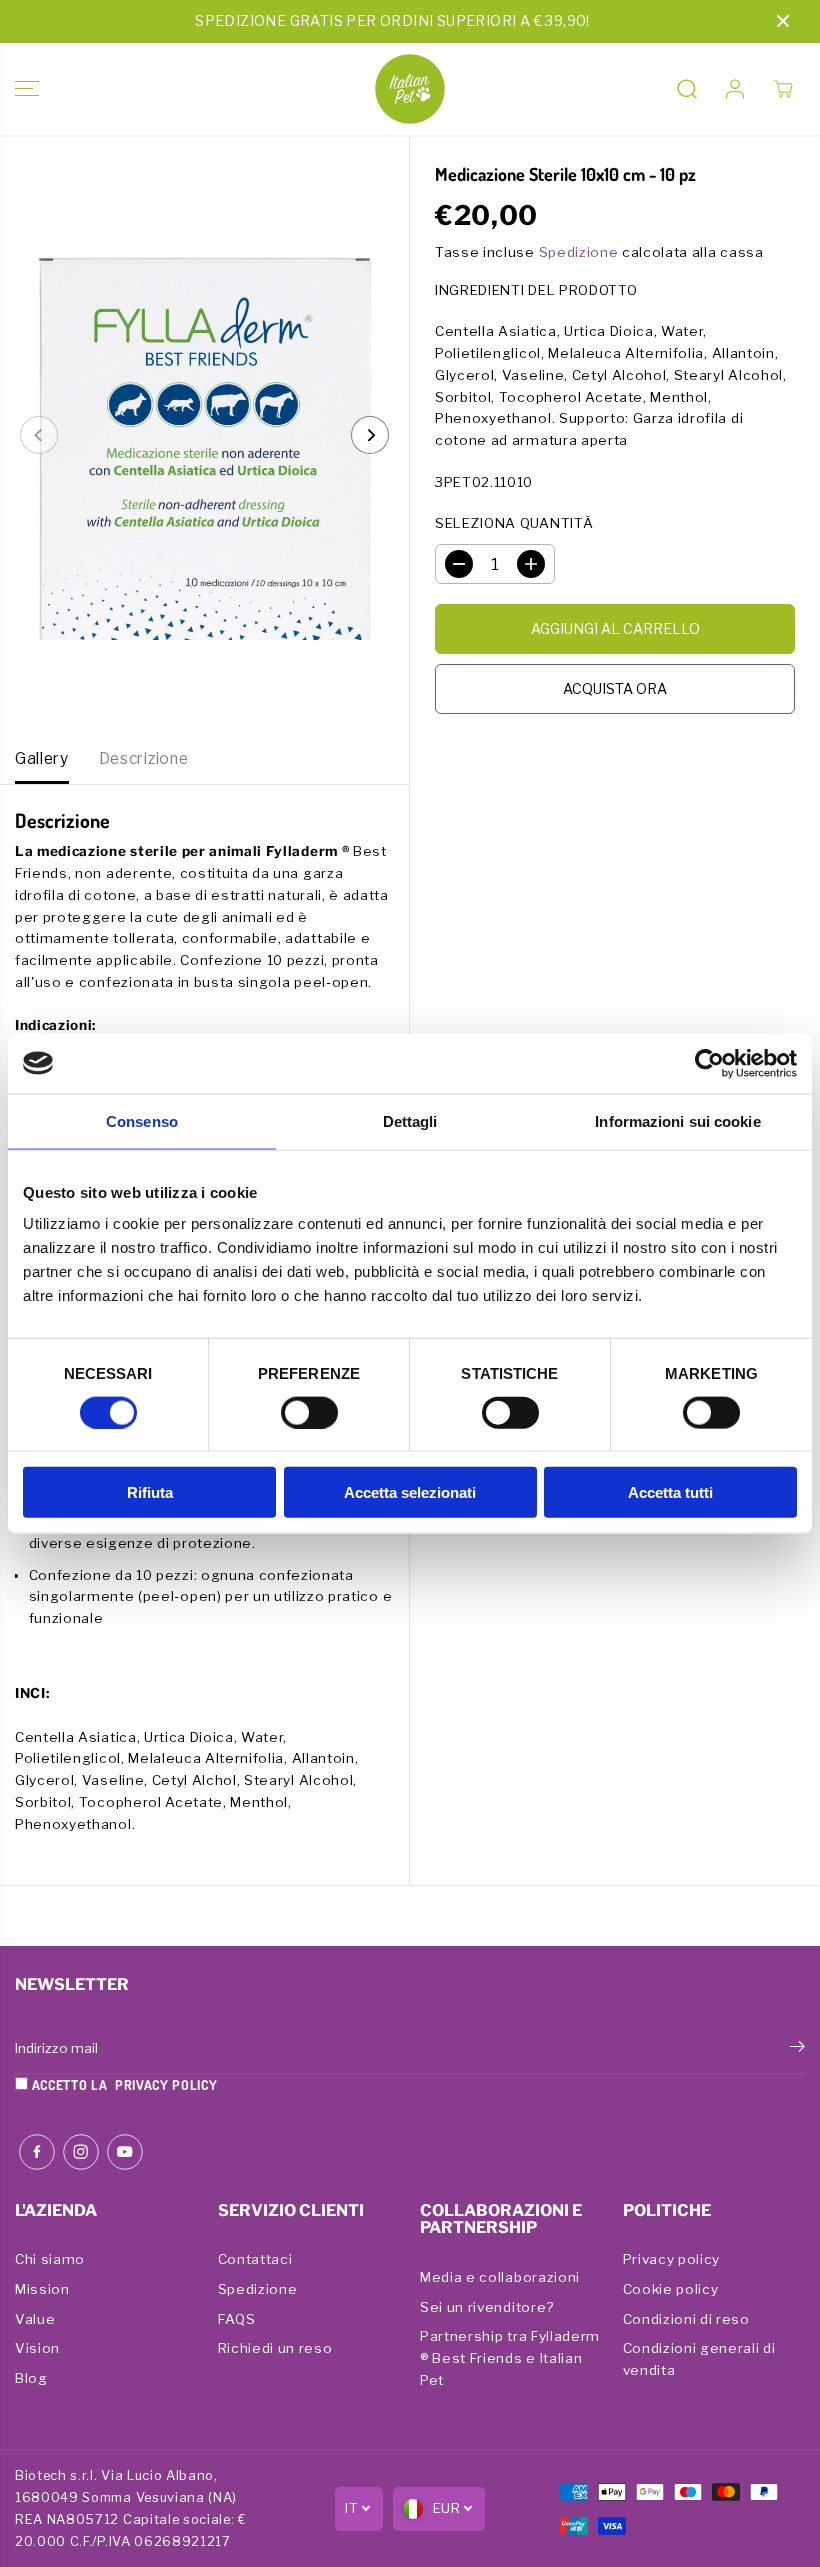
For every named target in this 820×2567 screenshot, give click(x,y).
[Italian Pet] (410, 89)
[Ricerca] (687, 89)
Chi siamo (50, 2259)
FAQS (237, 2319)
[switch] (309, 1412)
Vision (37, 2348)
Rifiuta (150, 1492)
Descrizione (143, 758)
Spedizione (579, 252)
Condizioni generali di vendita (699, 2359)
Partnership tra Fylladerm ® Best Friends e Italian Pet (510, 2357)
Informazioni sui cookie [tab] (677, 1120)
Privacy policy (672, 2259)
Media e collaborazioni (500, 2277)
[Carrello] (783, 89)
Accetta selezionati (410, 1492)
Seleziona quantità (514, 523)
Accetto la (122, 2084)
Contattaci (255, 2259)
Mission (42, 2289)
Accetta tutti (670, 1492)
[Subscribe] (797, 2049)
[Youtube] (125, 2152)
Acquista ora (615, 688)
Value (35, 2319)
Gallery (42, 758)
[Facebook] (37, 2152)
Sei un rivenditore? (487, 2307)
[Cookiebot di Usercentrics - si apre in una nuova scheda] (709, 1063)
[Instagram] (81, 2152)
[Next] (370, 435)
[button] (27, 89)
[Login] (735, 89)
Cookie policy (671, 2289)
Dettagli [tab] (410, 1120)
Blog (31, 2378)
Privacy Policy (166, 2084)
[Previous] (39, 435)
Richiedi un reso (275, 2348)
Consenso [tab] (142, 1120)
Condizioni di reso (686, 2319)
